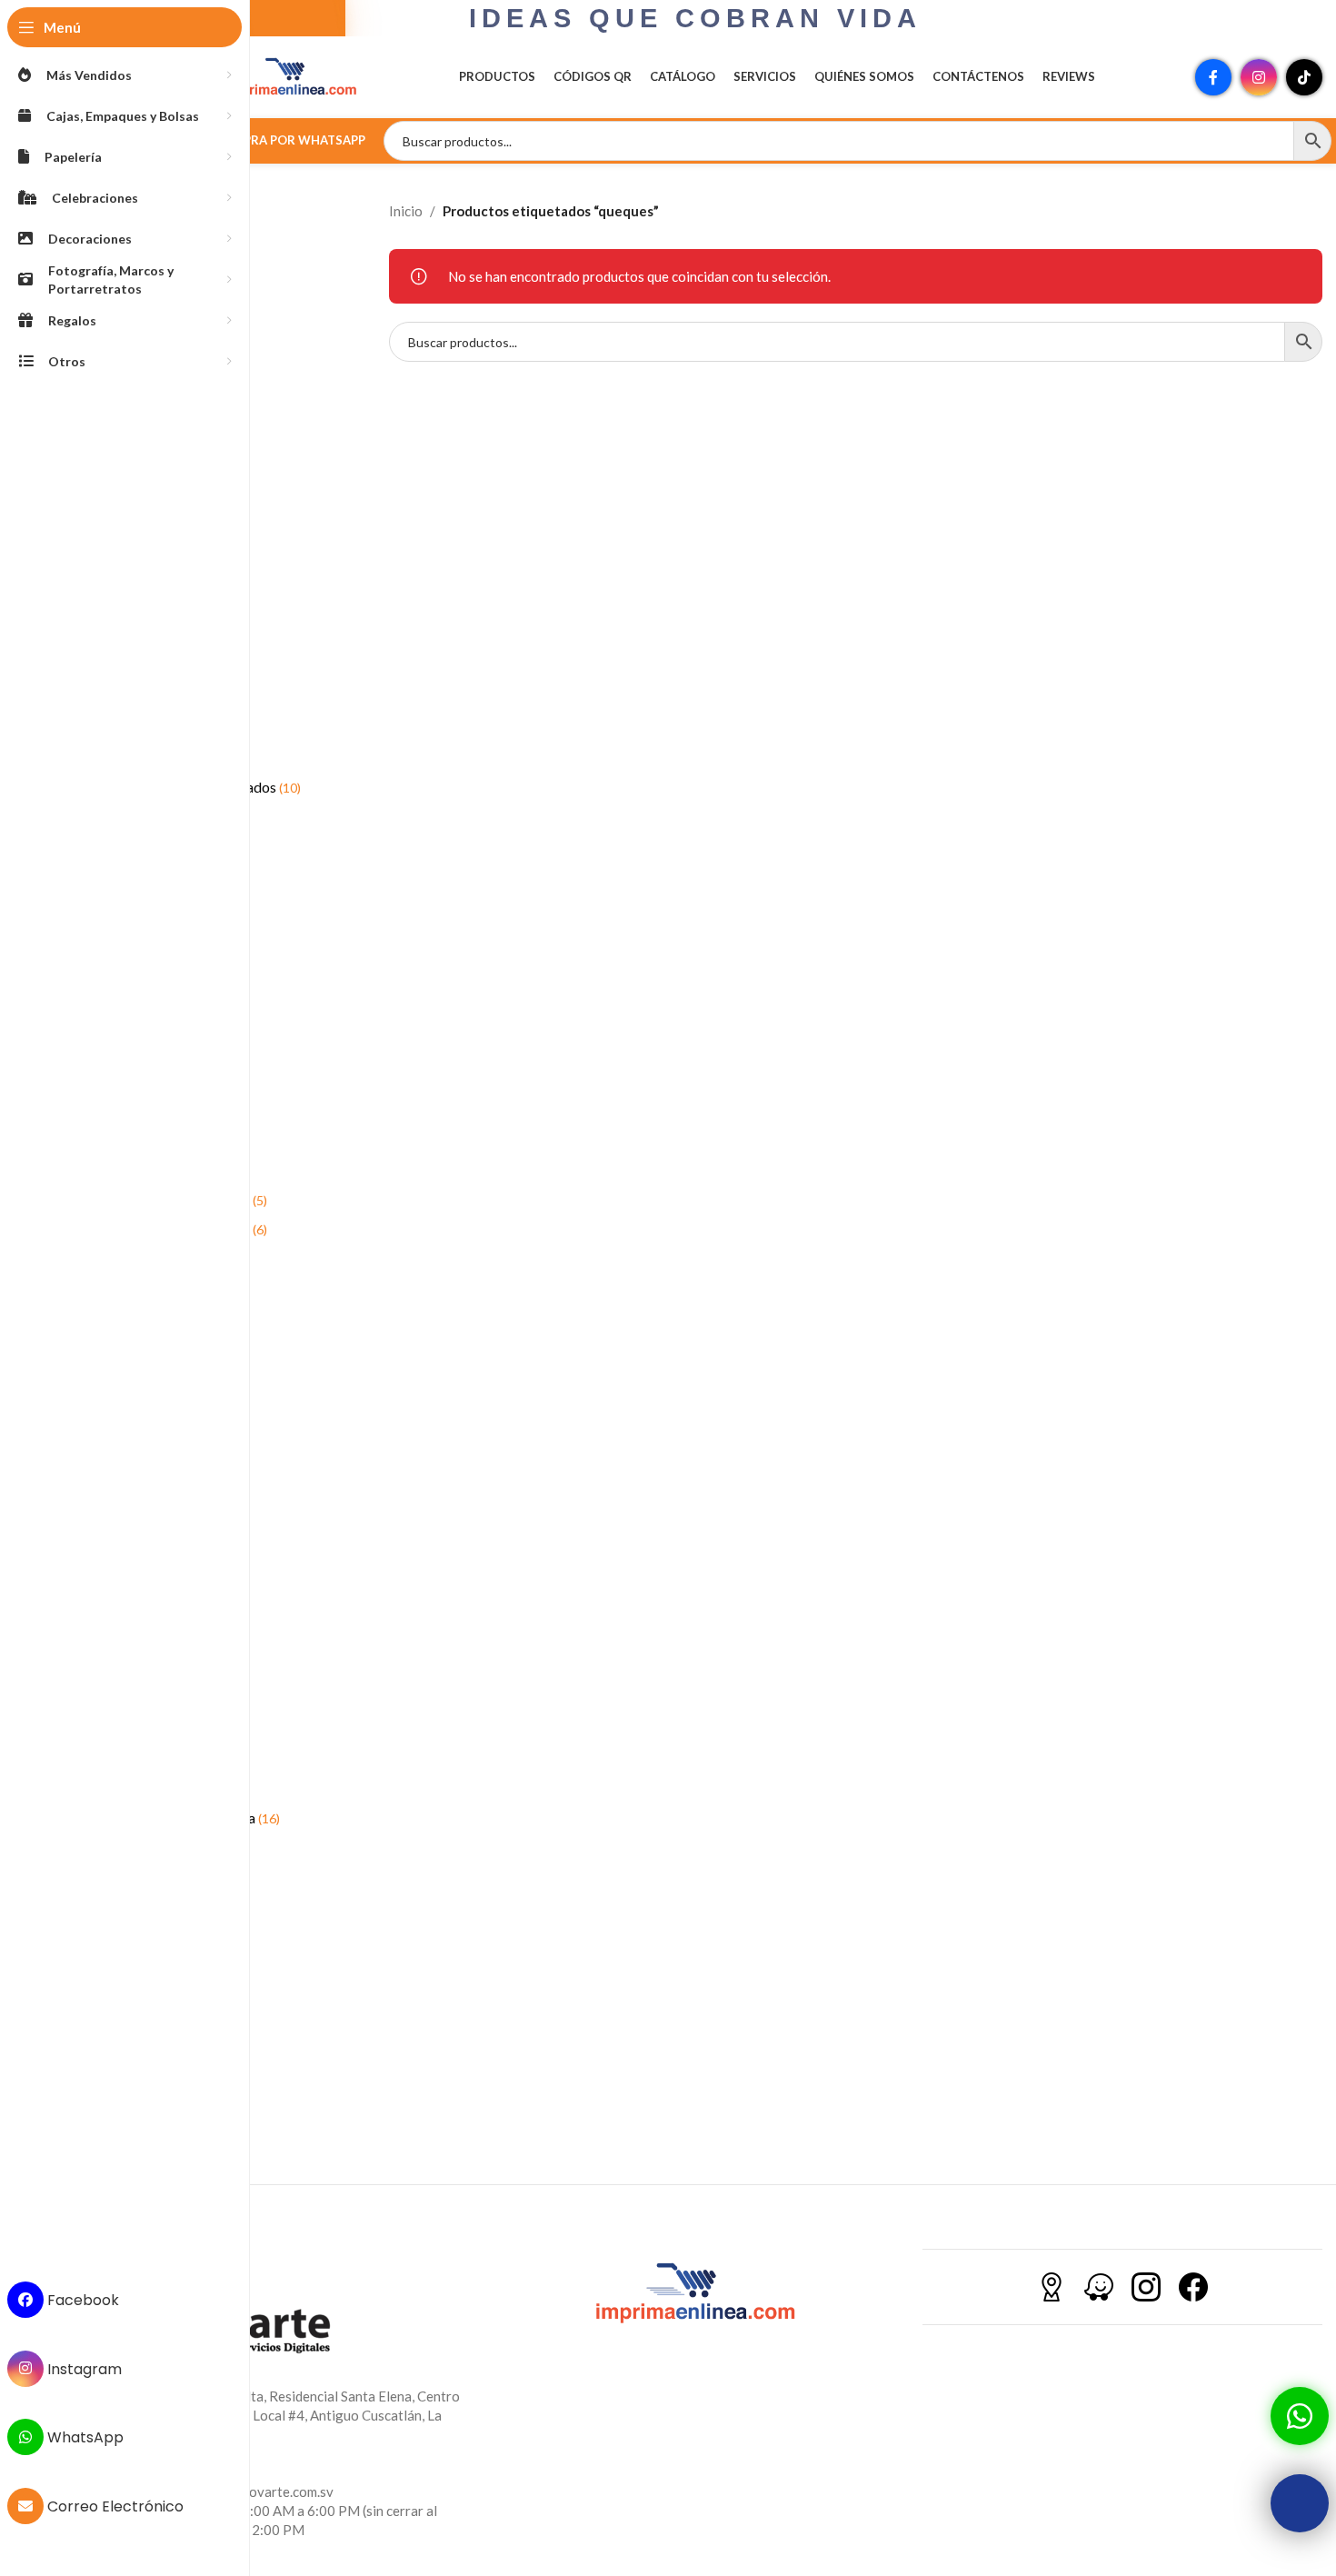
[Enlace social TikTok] (1304, 77)
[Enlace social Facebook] (1213, 77)
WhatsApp (84, 2437)
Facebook (81, 2300)
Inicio (406, 211)
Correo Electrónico (114, 2506)
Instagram (83, 2368)
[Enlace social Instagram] (1259, 77)
